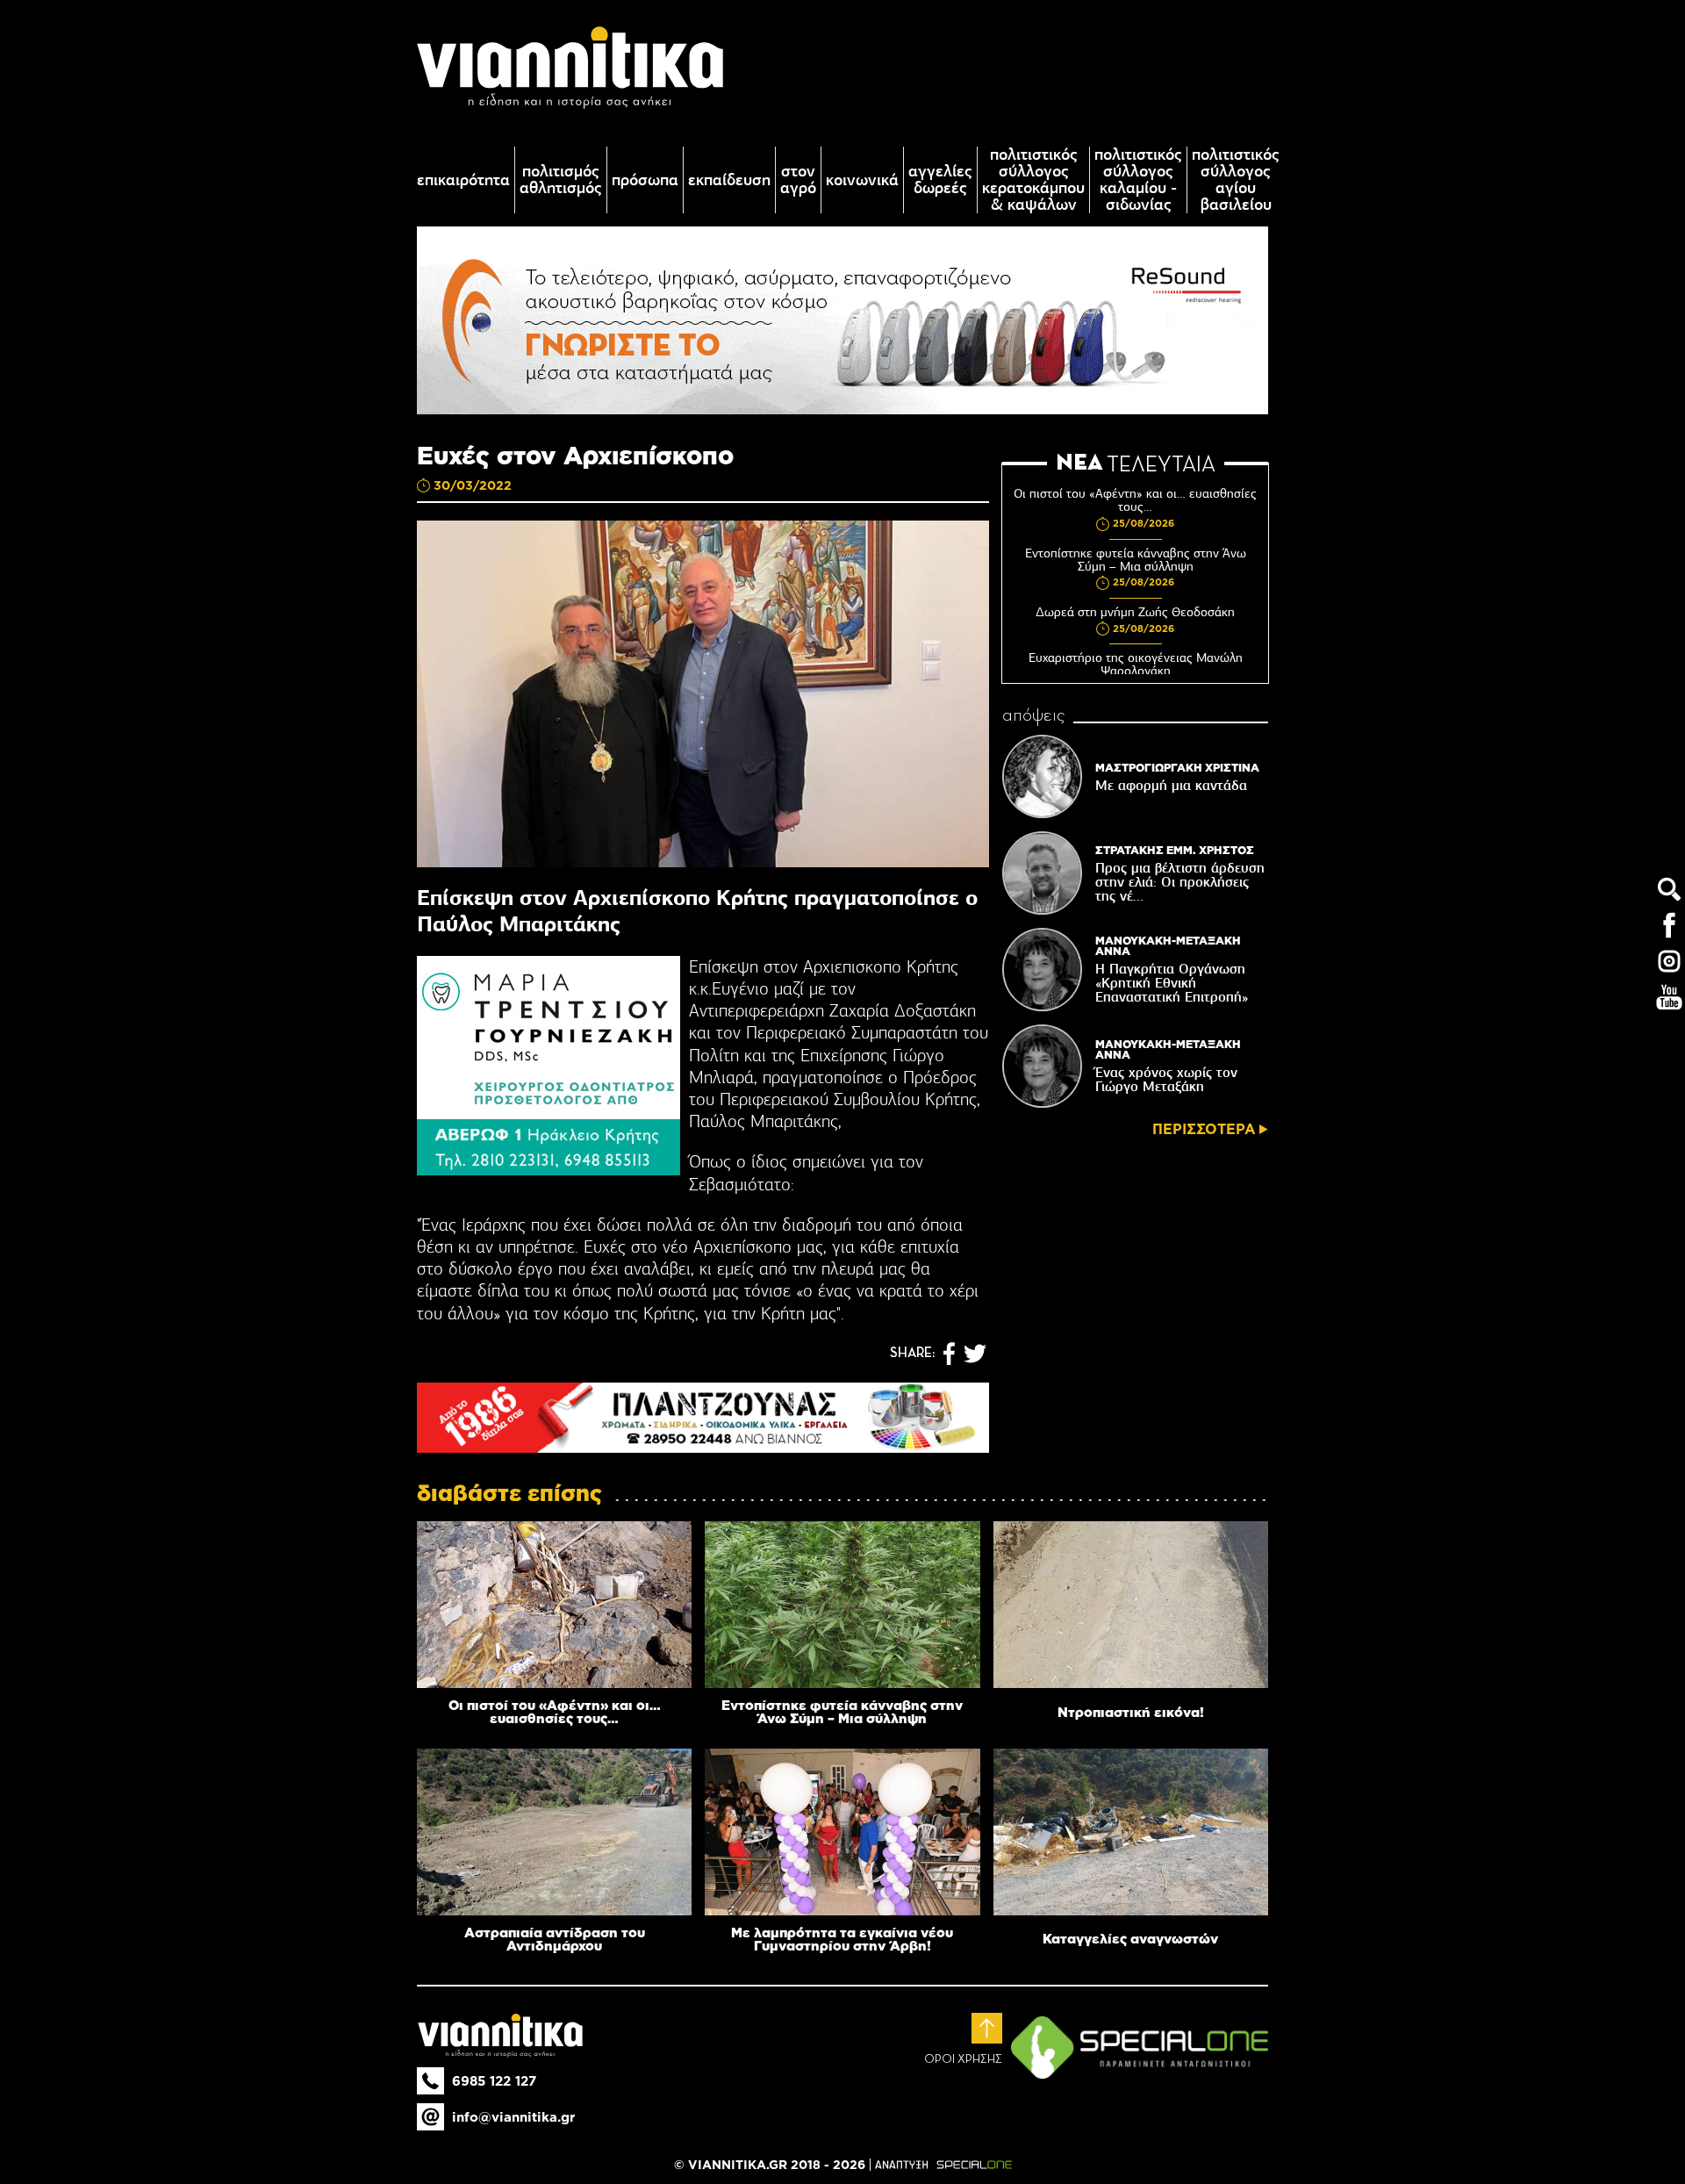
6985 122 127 (494, 2081)
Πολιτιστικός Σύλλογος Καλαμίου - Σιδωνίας (1138, 180)
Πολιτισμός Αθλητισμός (561, 180)
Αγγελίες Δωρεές (940, 180)
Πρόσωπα (645, 180)
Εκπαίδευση (729, 180)
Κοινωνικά (862, 180)
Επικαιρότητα (463, 180)
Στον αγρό (798, 180)
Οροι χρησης (963, 2059)
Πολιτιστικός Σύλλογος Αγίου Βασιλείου (1236, 180)
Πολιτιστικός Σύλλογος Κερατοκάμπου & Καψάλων (1033, 180)
